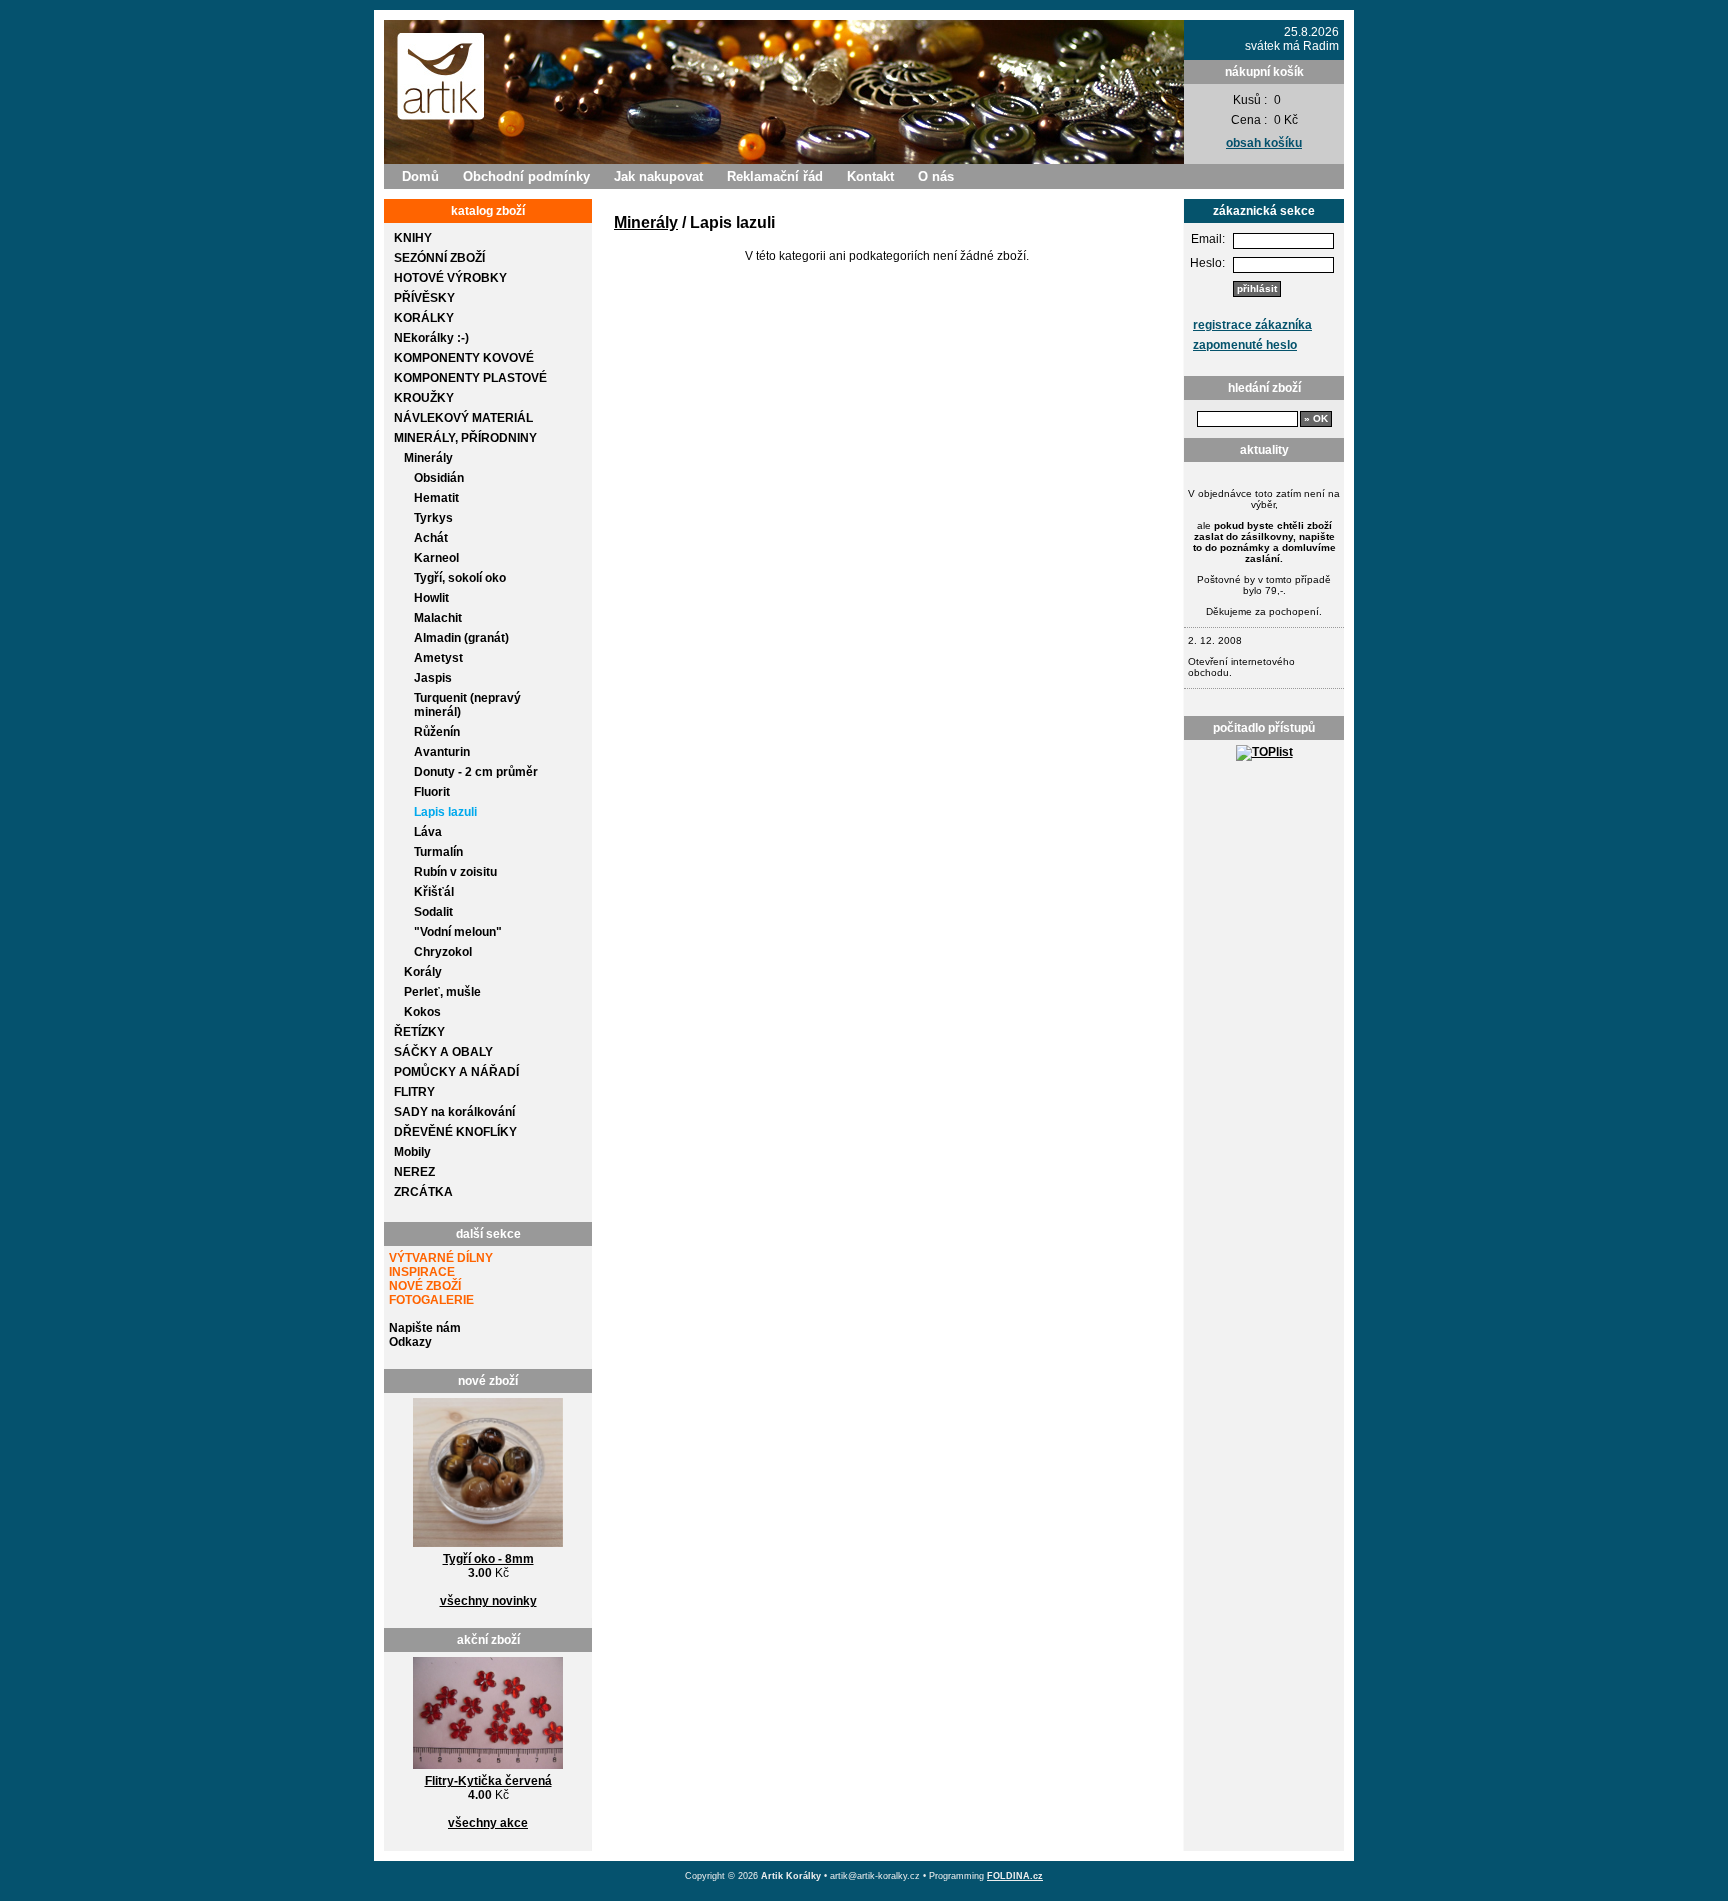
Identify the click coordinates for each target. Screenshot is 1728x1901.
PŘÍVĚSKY (424, 298)
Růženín (437, 732)
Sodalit (433, 912)
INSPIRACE (422, 1272)
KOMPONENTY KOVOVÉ (464, 358)
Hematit (436, 498)
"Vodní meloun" (458, 932)
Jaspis (433, 678)
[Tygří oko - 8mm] (488, 1548)
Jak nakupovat (658, 176)
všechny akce (488, 1823)
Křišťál (434, 892)
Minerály (428, 458)
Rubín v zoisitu (455, 872)
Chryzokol (443, 952)
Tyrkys (433, 518)
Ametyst (438, 658)
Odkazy (410, 1342)
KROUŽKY (424, 398)
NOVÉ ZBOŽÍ (425, 1286)
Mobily (412, 1152)
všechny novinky (488, 1601)
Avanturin (442, 752)
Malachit (438, 618)
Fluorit (432, 792)
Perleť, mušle (442, 992)
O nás (936, 176)
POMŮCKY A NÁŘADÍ (456, 1072)
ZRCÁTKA (423, 1192)
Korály (423, 972)
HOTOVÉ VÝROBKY (450, 278)
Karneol (436, 558)
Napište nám (425, 1328)
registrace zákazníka (1252, 325)
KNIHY (413, 238)
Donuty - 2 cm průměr (476, 772)
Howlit (431, 598)
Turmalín (438, 852)
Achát (431, 538)
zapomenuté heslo (1245, 345)
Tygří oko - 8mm (488, 1559)
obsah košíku (1264, 143)
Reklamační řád (775, 176)
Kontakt (870, 176)
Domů (420, 176)
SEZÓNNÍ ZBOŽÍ (439, 258)
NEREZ (414, 1172)
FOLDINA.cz (1015, 1876)
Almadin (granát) (461, 638)
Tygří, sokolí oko (460, 578)
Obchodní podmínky (526, 176)
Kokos (422, 1012)
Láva (428, 832)
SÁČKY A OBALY (443, 1052)
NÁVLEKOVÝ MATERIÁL (463, 418)
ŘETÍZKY (419, 1032)
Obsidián (439, 478)
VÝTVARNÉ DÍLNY (441, 1258)
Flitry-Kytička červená (488, 1781)
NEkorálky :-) (431, 338)
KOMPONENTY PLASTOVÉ (470, 378)
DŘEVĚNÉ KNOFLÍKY (455, 1132)
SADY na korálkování (454, 1112)
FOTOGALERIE (431, 1300)
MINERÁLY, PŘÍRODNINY (465, 438)
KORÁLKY (424, 318)
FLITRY (414, 1092)
